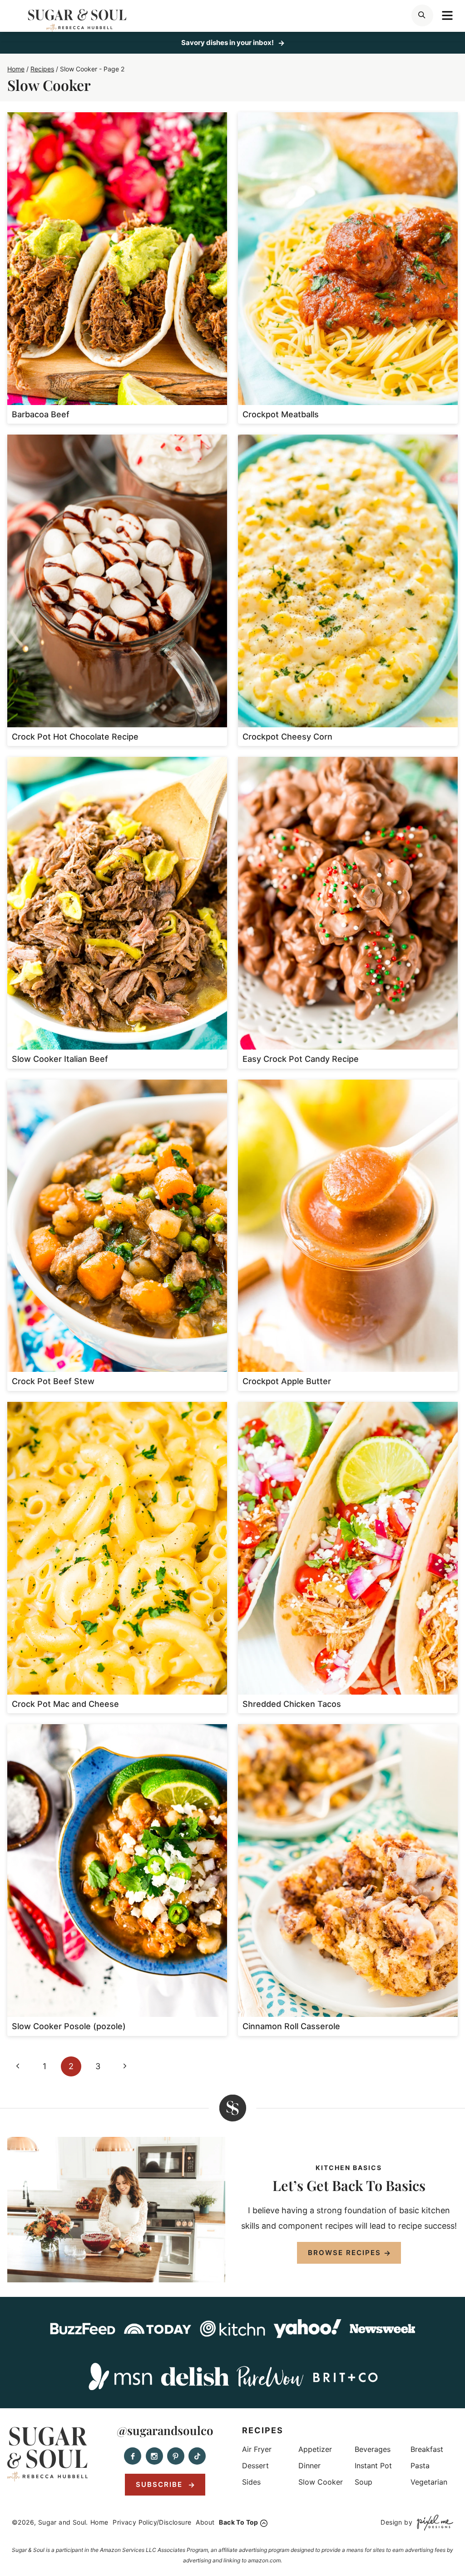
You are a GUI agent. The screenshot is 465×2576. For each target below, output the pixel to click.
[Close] (388, 1202)
